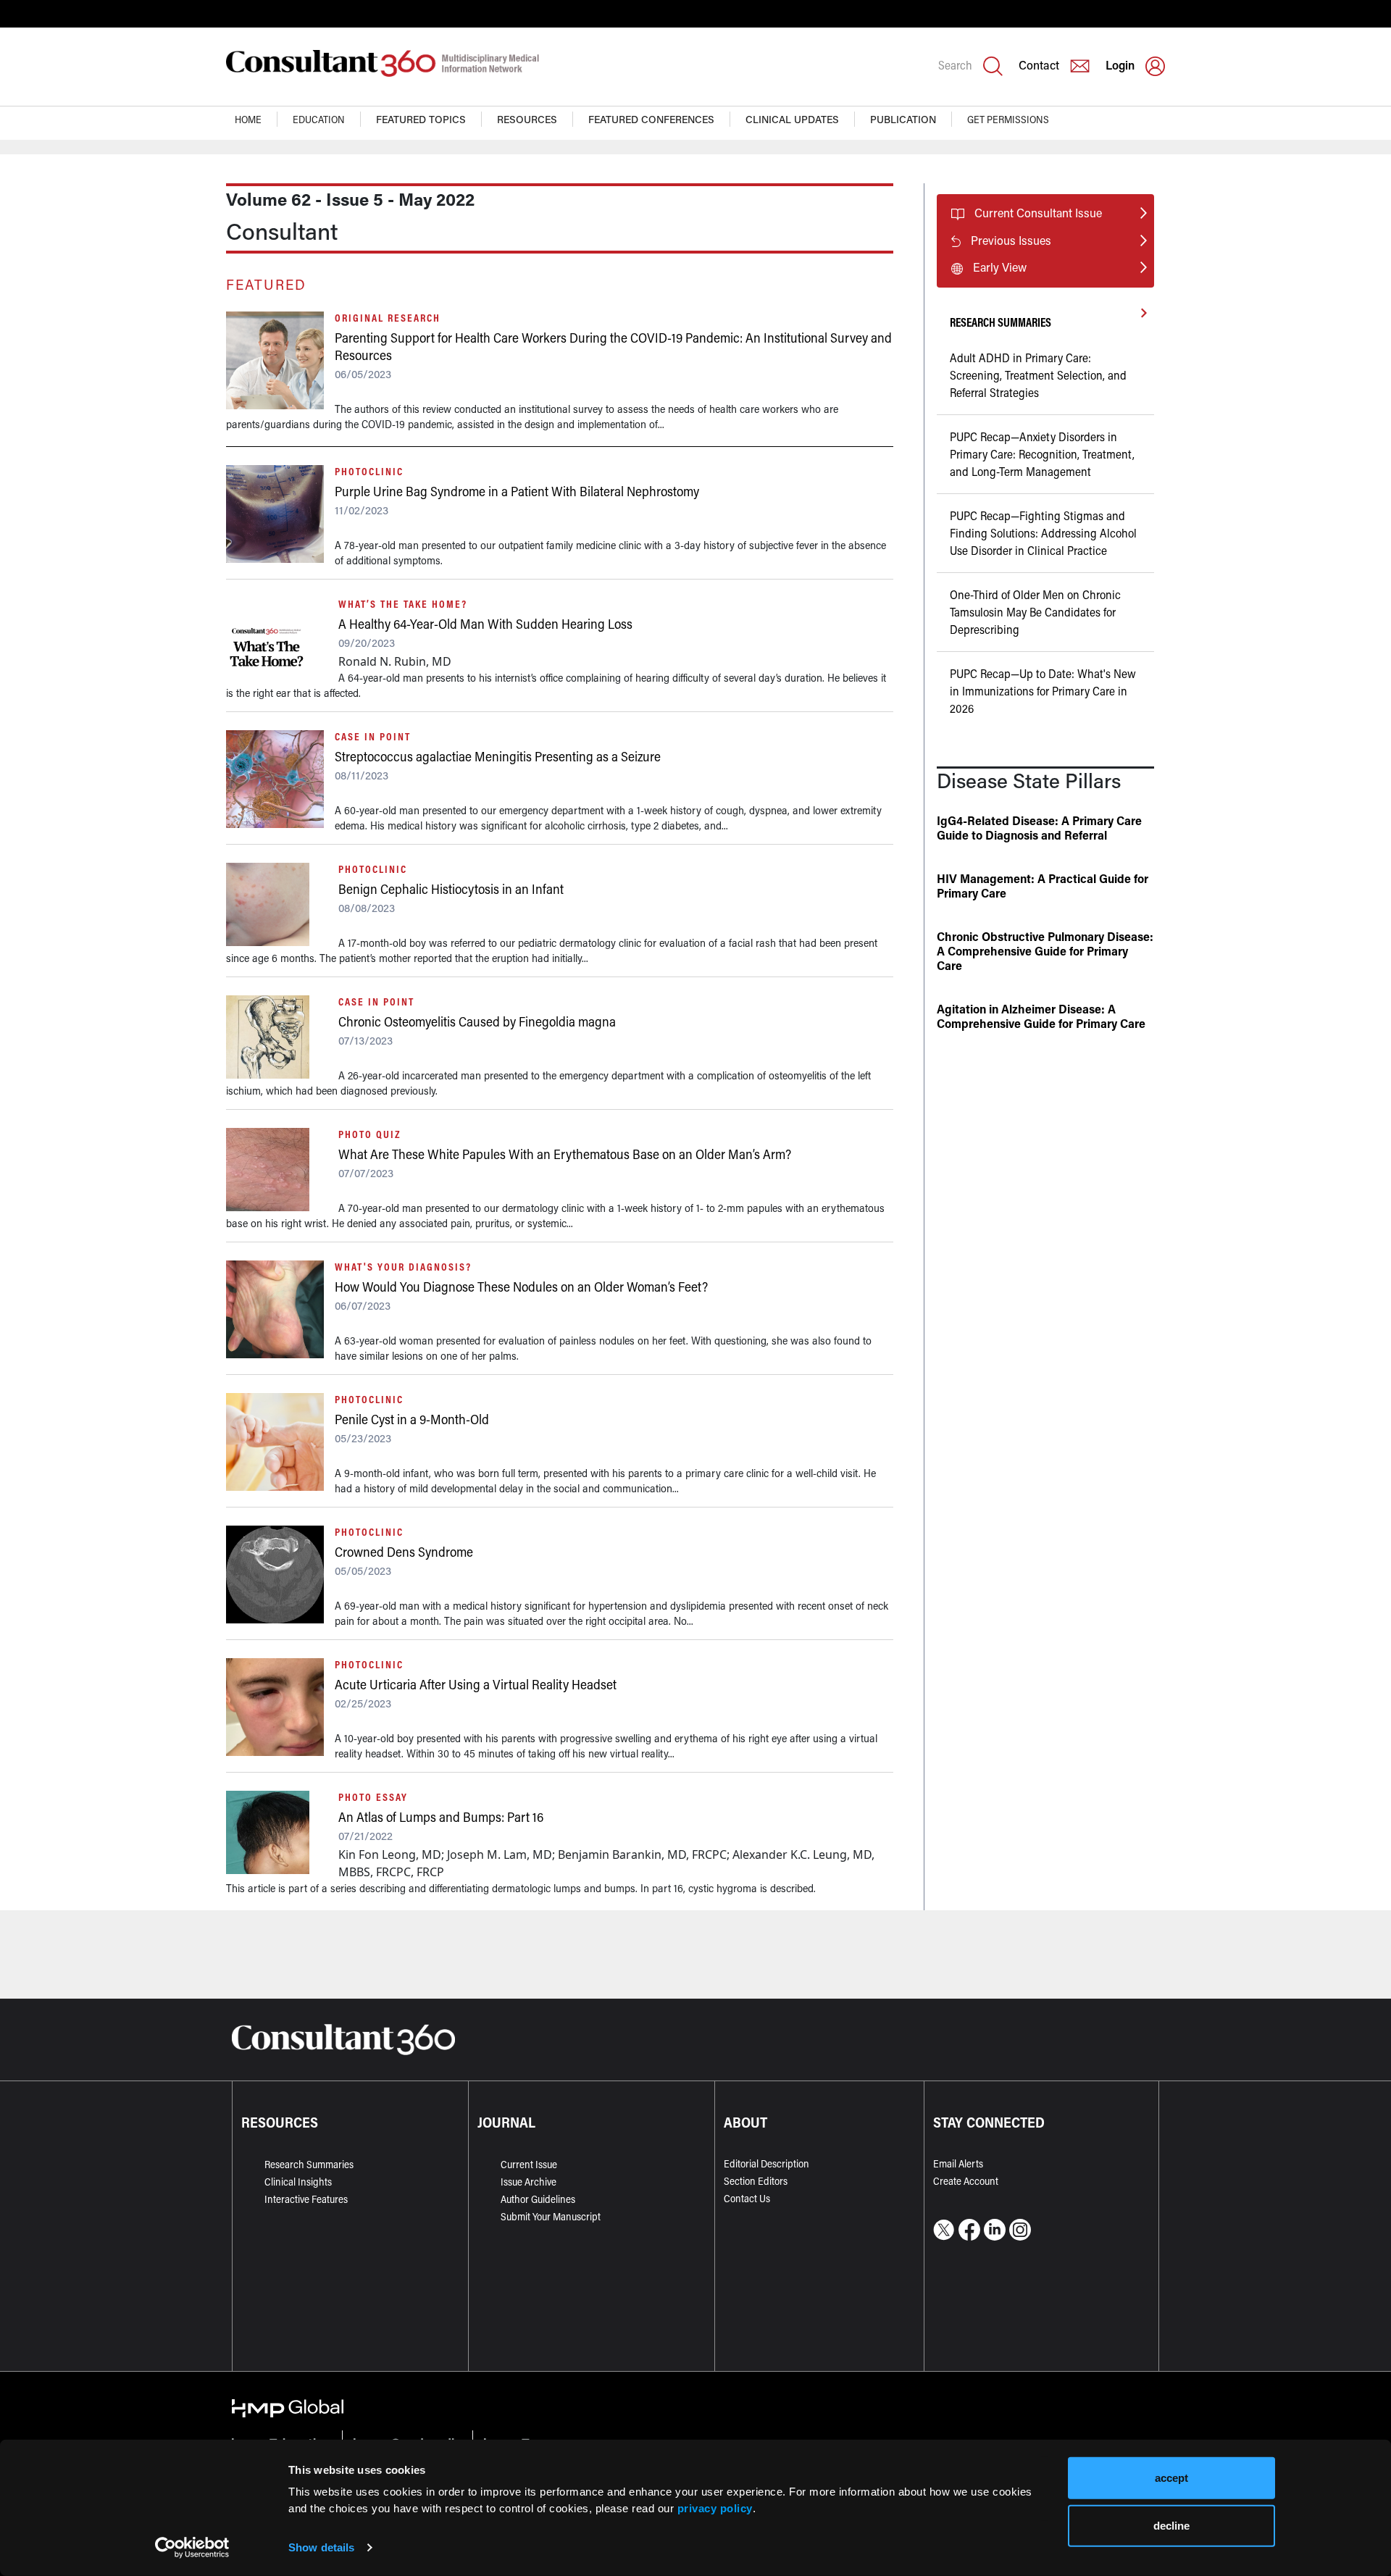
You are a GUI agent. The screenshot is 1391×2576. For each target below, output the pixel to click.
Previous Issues (1011, 240)
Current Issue (529, 2164)
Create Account (966, 2181)
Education (319, 119)
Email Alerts (958, 2163)
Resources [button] (527, 119)
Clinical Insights (298, 2182)
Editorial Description (766, 2163)
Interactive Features (306, 2199)
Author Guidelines (538, 2199)
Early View (1000, 267)
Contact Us (747, 2198)
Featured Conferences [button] (651, 119)
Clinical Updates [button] (792, 119)
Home (248, 119)
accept (1171, 2478)
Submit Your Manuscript (551, 2216)
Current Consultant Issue (1038, 213)
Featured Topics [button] (421, 119)
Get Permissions (1008, 119)
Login (1120, 65)
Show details (321, 2547)
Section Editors (756, 2181)
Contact (1039, 65)
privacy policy (715, 2508)
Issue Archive (529, 2182)
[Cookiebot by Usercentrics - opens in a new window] (192, 2548)
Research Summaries (309, 2164)
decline (1171, 2525)
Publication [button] (903, 119)
